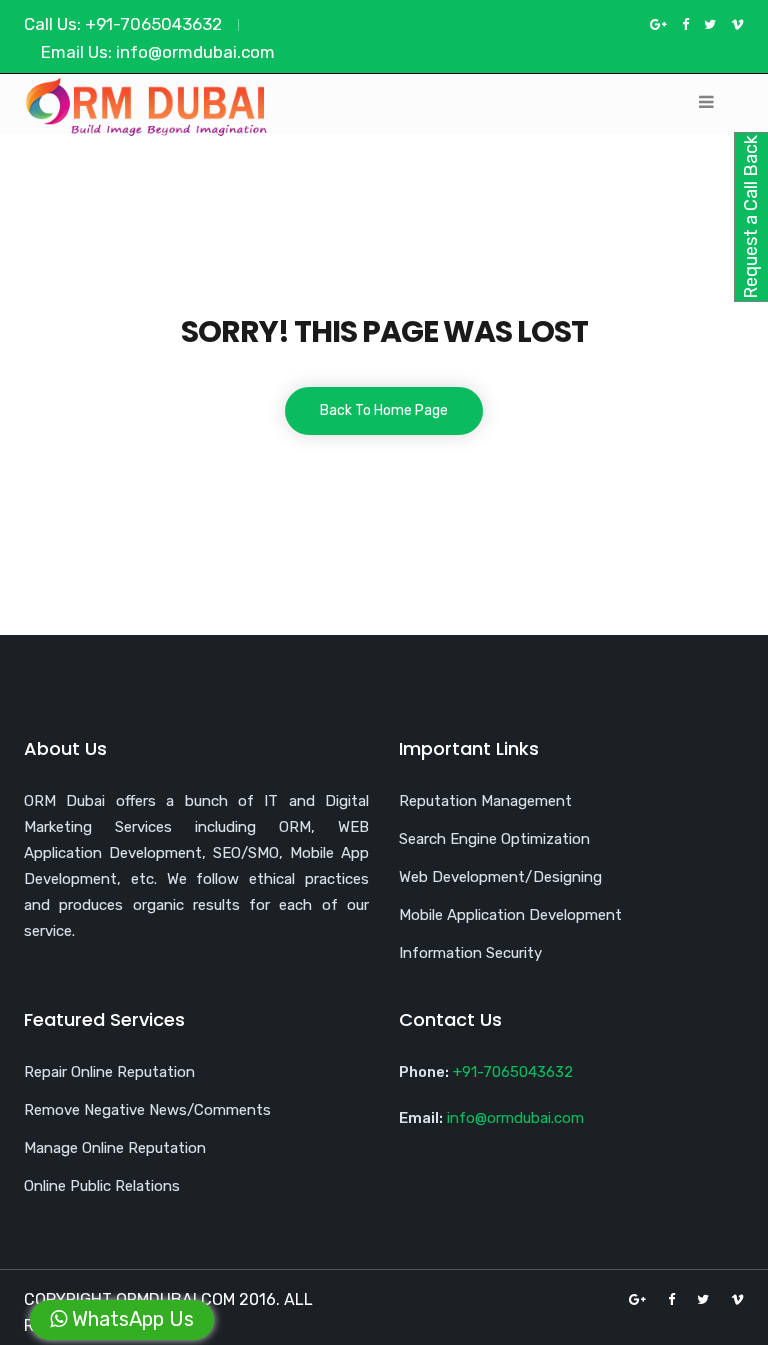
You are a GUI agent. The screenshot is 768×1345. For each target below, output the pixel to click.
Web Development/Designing (500, 877)
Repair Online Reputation (109, 1072)
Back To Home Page (384, 410)
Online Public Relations (102, 1186)
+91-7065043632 (513, 1072)
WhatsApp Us (130, 1319)
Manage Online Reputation (115, 1148)
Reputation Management (485, 801)
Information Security (470, 953)
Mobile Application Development (510, 915)
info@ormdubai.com (195, 52)
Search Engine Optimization (494, 839)
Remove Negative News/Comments (147, 1110)
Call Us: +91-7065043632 (123, 24)
